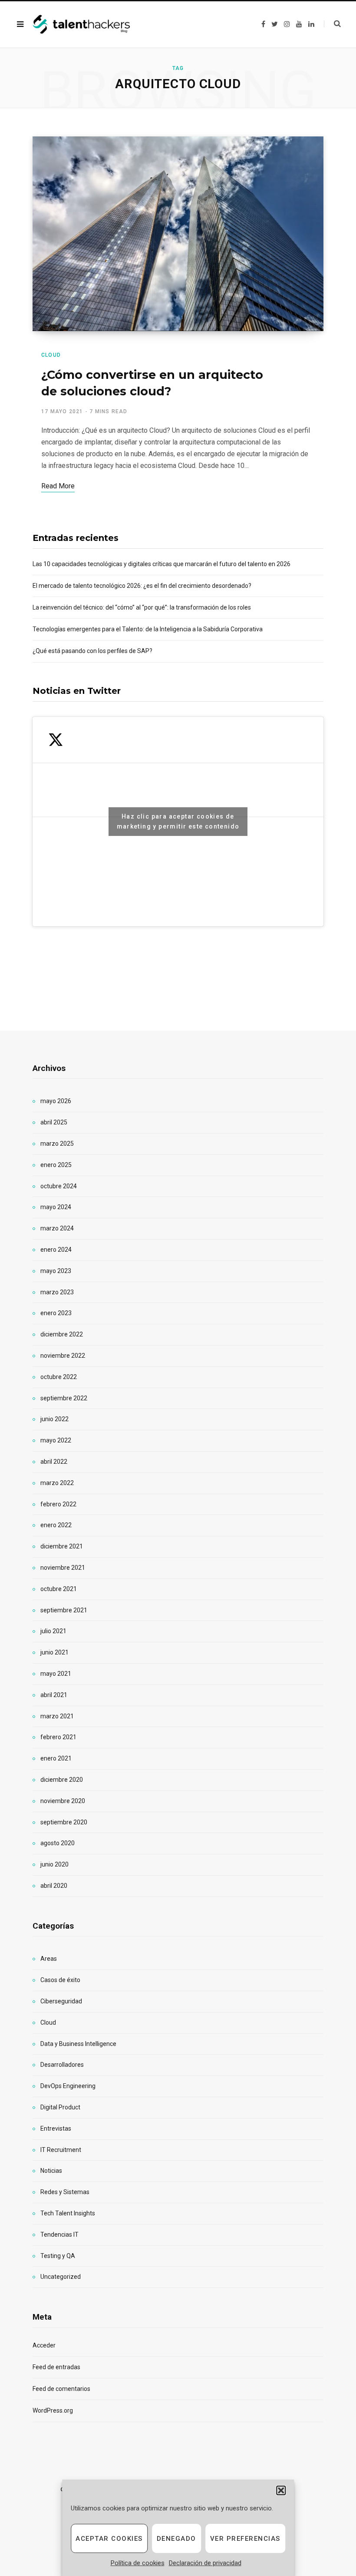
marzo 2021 (57, 1716)
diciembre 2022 (62, 1334)
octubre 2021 (59, 1589)
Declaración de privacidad (205, 2563)
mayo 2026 (56, 1101)
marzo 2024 (57, 1228)
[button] (281, 2490)
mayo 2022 (56, 1440)
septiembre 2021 (64, 1610)
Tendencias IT (59, 2235)
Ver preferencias (245, 2539)
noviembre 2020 (63, 1801)
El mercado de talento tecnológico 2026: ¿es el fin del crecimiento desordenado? (142, 586)
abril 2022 (54, 1462)
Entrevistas (56, 2128)
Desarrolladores (62, 2065)
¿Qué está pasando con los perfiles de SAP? (92, 651)
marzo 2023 (57, 1292)
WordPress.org (53, 2410)
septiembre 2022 (64, 1398)
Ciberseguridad (61, 2001)
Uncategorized (61, 2277)
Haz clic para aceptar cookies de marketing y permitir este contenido (178, 821)
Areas (49, 1959)
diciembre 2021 (62, 1546)
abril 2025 (54, 1122)
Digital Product (60, 2107)
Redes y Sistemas (65, 2192)
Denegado (176, 2539)
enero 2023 (56, 1313)
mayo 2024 (56, 1207)
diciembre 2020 (62, 1780)
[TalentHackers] (81, 25)
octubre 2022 (59, 1377)
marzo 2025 (57, 1144)
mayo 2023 (56, 1271)
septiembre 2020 (64, 1822)
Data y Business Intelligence (78, 2044)
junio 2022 (54, 1419)
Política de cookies (138, 2563)
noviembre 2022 (63, 1356)
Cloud (51, 355)
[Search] (332, 24)
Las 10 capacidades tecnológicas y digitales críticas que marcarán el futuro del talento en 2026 (162, 564)
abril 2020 (54, 1886)
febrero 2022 (58, 1504)
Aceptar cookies (109, 2539)
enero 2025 (56, 1165)
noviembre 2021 (63, 1568)
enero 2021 (56, 1758)
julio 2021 (53, 1631)
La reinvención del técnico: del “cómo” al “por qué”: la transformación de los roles (142, 607)
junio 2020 (54, 1864)
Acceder (44, 2345)
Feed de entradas (56, 2367)
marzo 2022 (57, 1483)
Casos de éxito (60, 1980)
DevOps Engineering (68, 2086)
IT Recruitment (61, 2150)
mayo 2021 (56, 1674)
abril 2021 (54, 1695)
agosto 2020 (58, 1843)
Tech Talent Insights (68, 2213)
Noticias (51, 2171)
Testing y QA (58, 2256)
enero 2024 (56, 1250)
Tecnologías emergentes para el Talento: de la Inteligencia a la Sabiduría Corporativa (148, 629)
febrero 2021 (58, 1737)
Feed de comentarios (61, 2389)
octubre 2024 (59, 1186)
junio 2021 (54, 1652)
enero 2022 (56, 1525)
